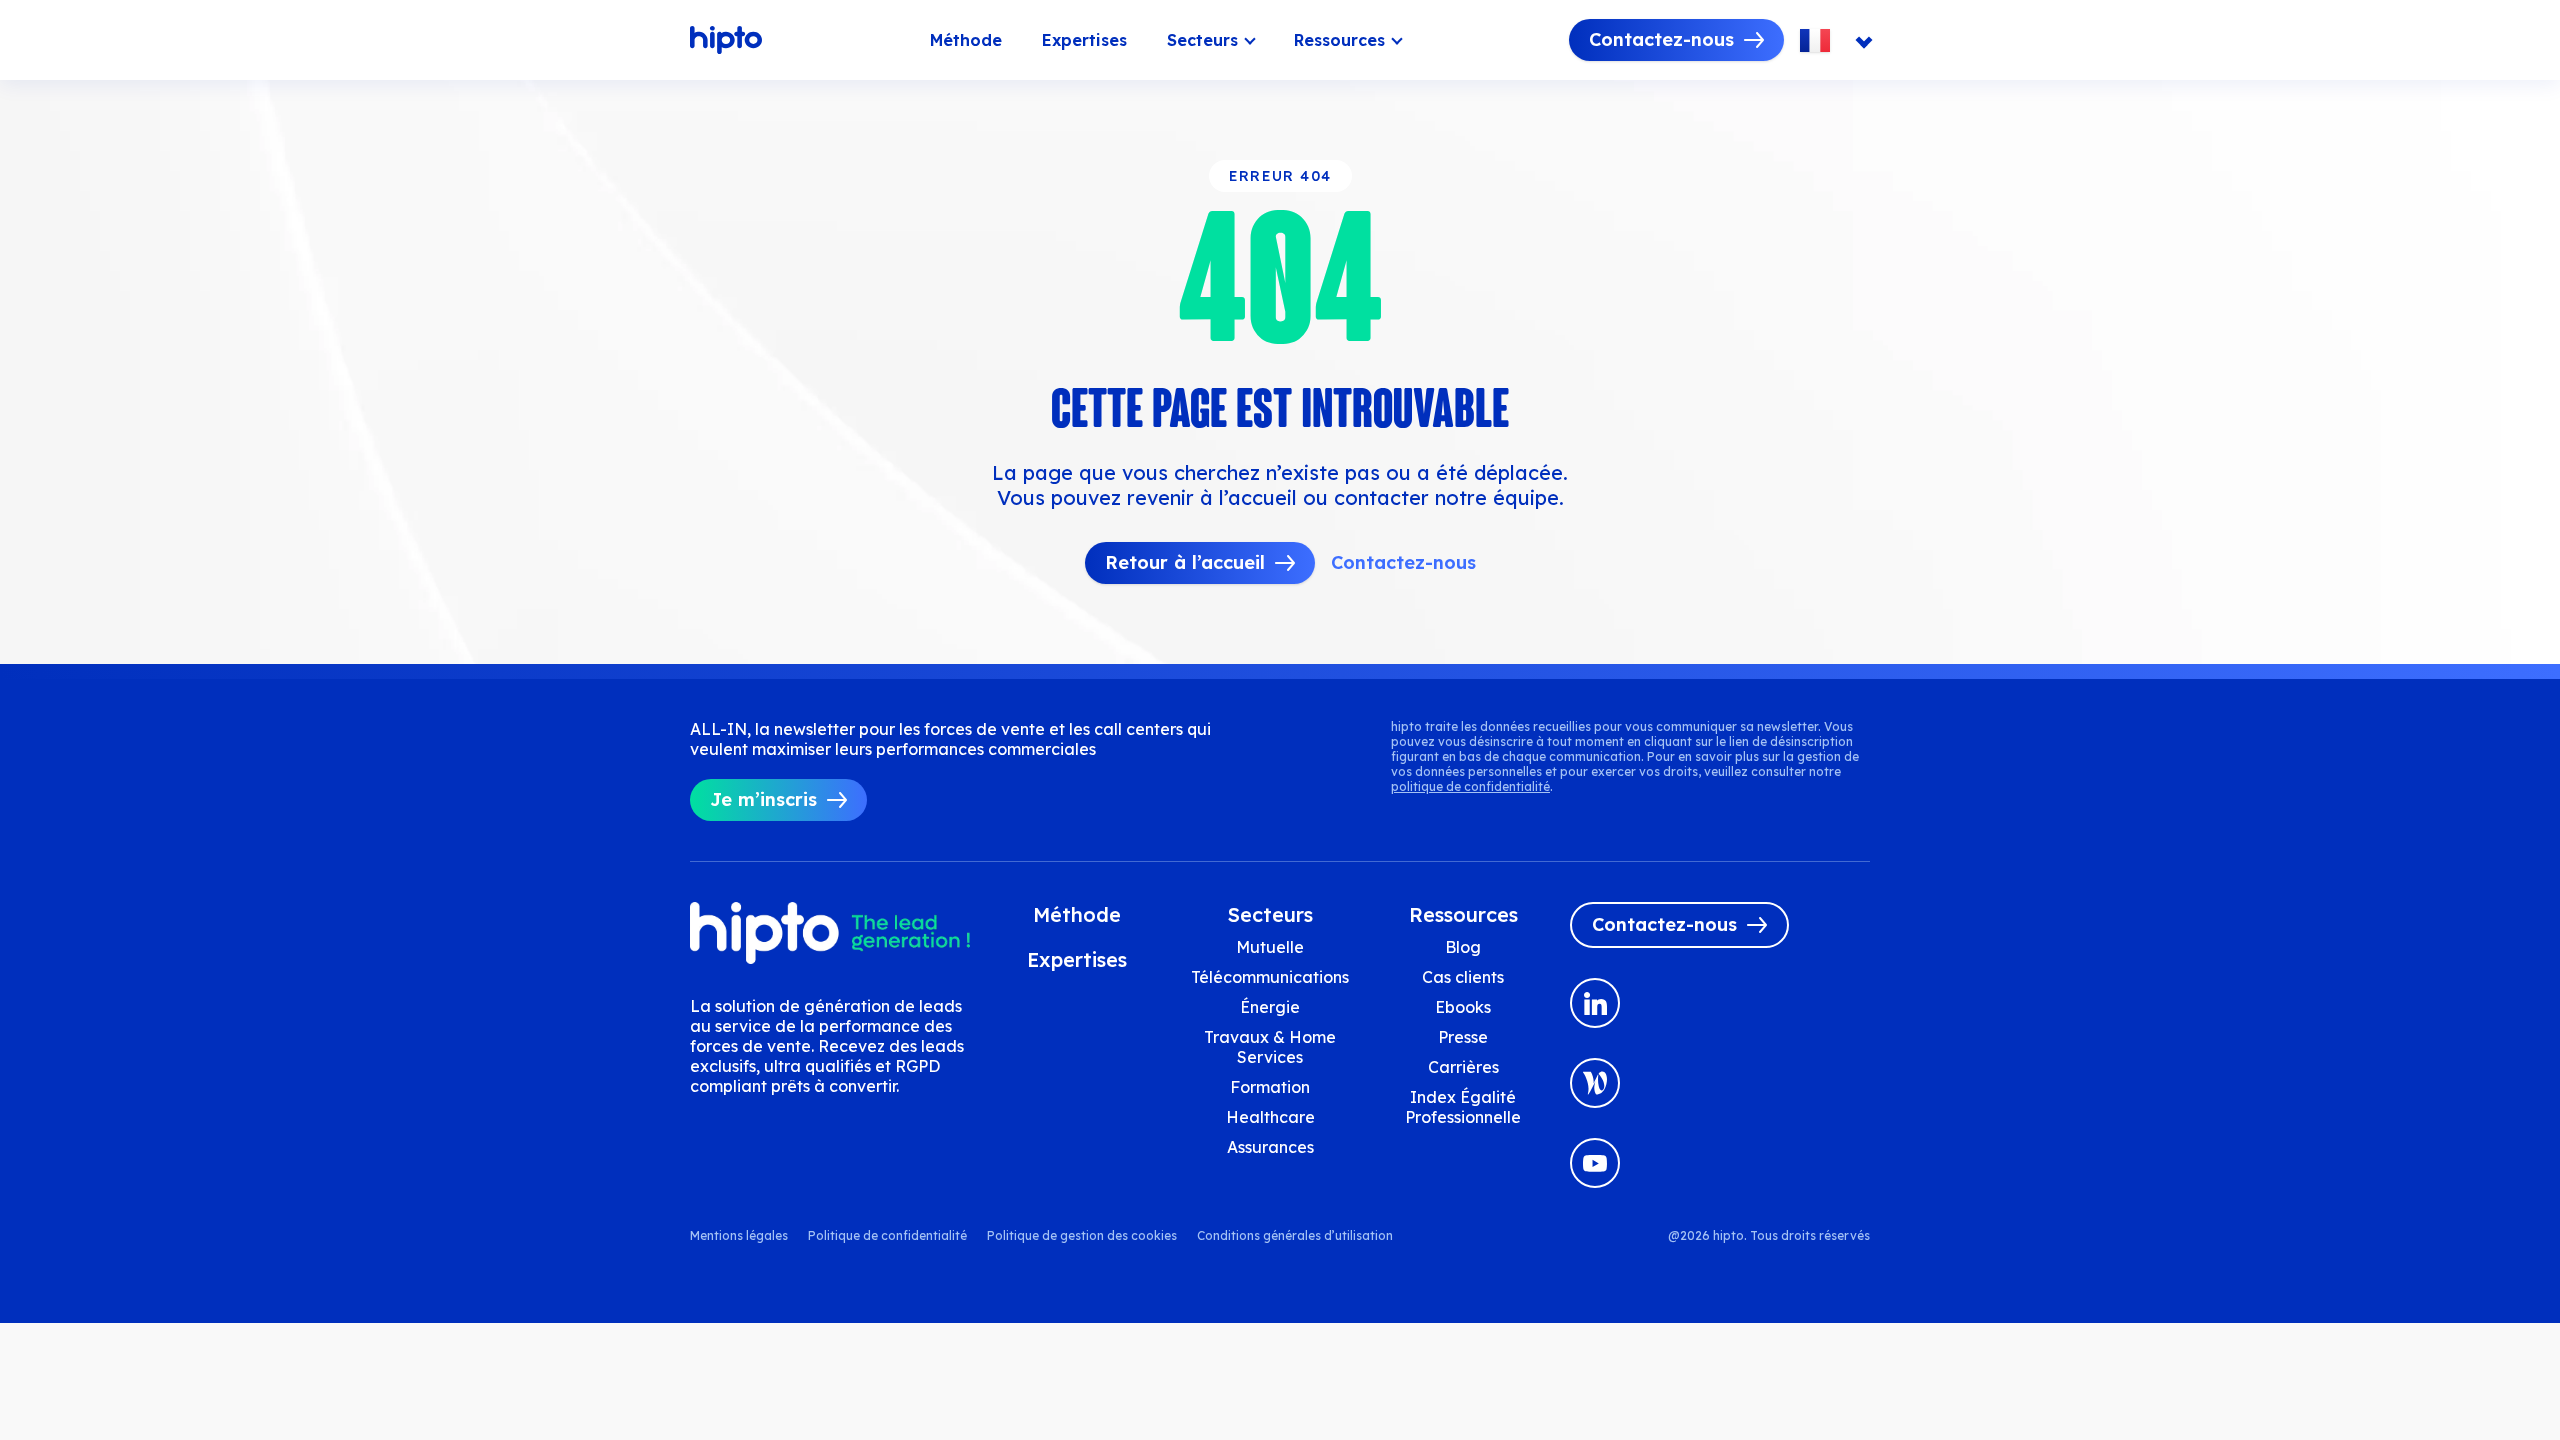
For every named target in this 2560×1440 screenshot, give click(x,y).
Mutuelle (1270, 947)
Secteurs (1202, 40)
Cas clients (1463, 977)
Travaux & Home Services (1270, 1047)
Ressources (1339, 40)
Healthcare (1270, 1117)
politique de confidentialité (1470, 786)
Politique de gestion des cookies (1082, 1235)
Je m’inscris (763, 799)
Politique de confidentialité (887, 1235)
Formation (1270, 1087)
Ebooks (1463, 1007)
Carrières (1463, 1067)
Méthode (966, 40)
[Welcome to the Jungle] (1595, 1083)
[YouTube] (1595, 1163)
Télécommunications (1270, 977)
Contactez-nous (1661, 39)
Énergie (1270, 1007)
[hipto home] (726, 40)
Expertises (1084, 40)
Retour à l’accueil (1185, 562)
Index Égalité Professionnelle (1463, 1107)
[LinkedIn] (1595, 1003)
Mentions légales (739, 1235)
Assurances (1270, 1147)
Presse (1463, 1037)
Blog (1463, 947)
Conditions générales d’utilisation (1295, 1235)
